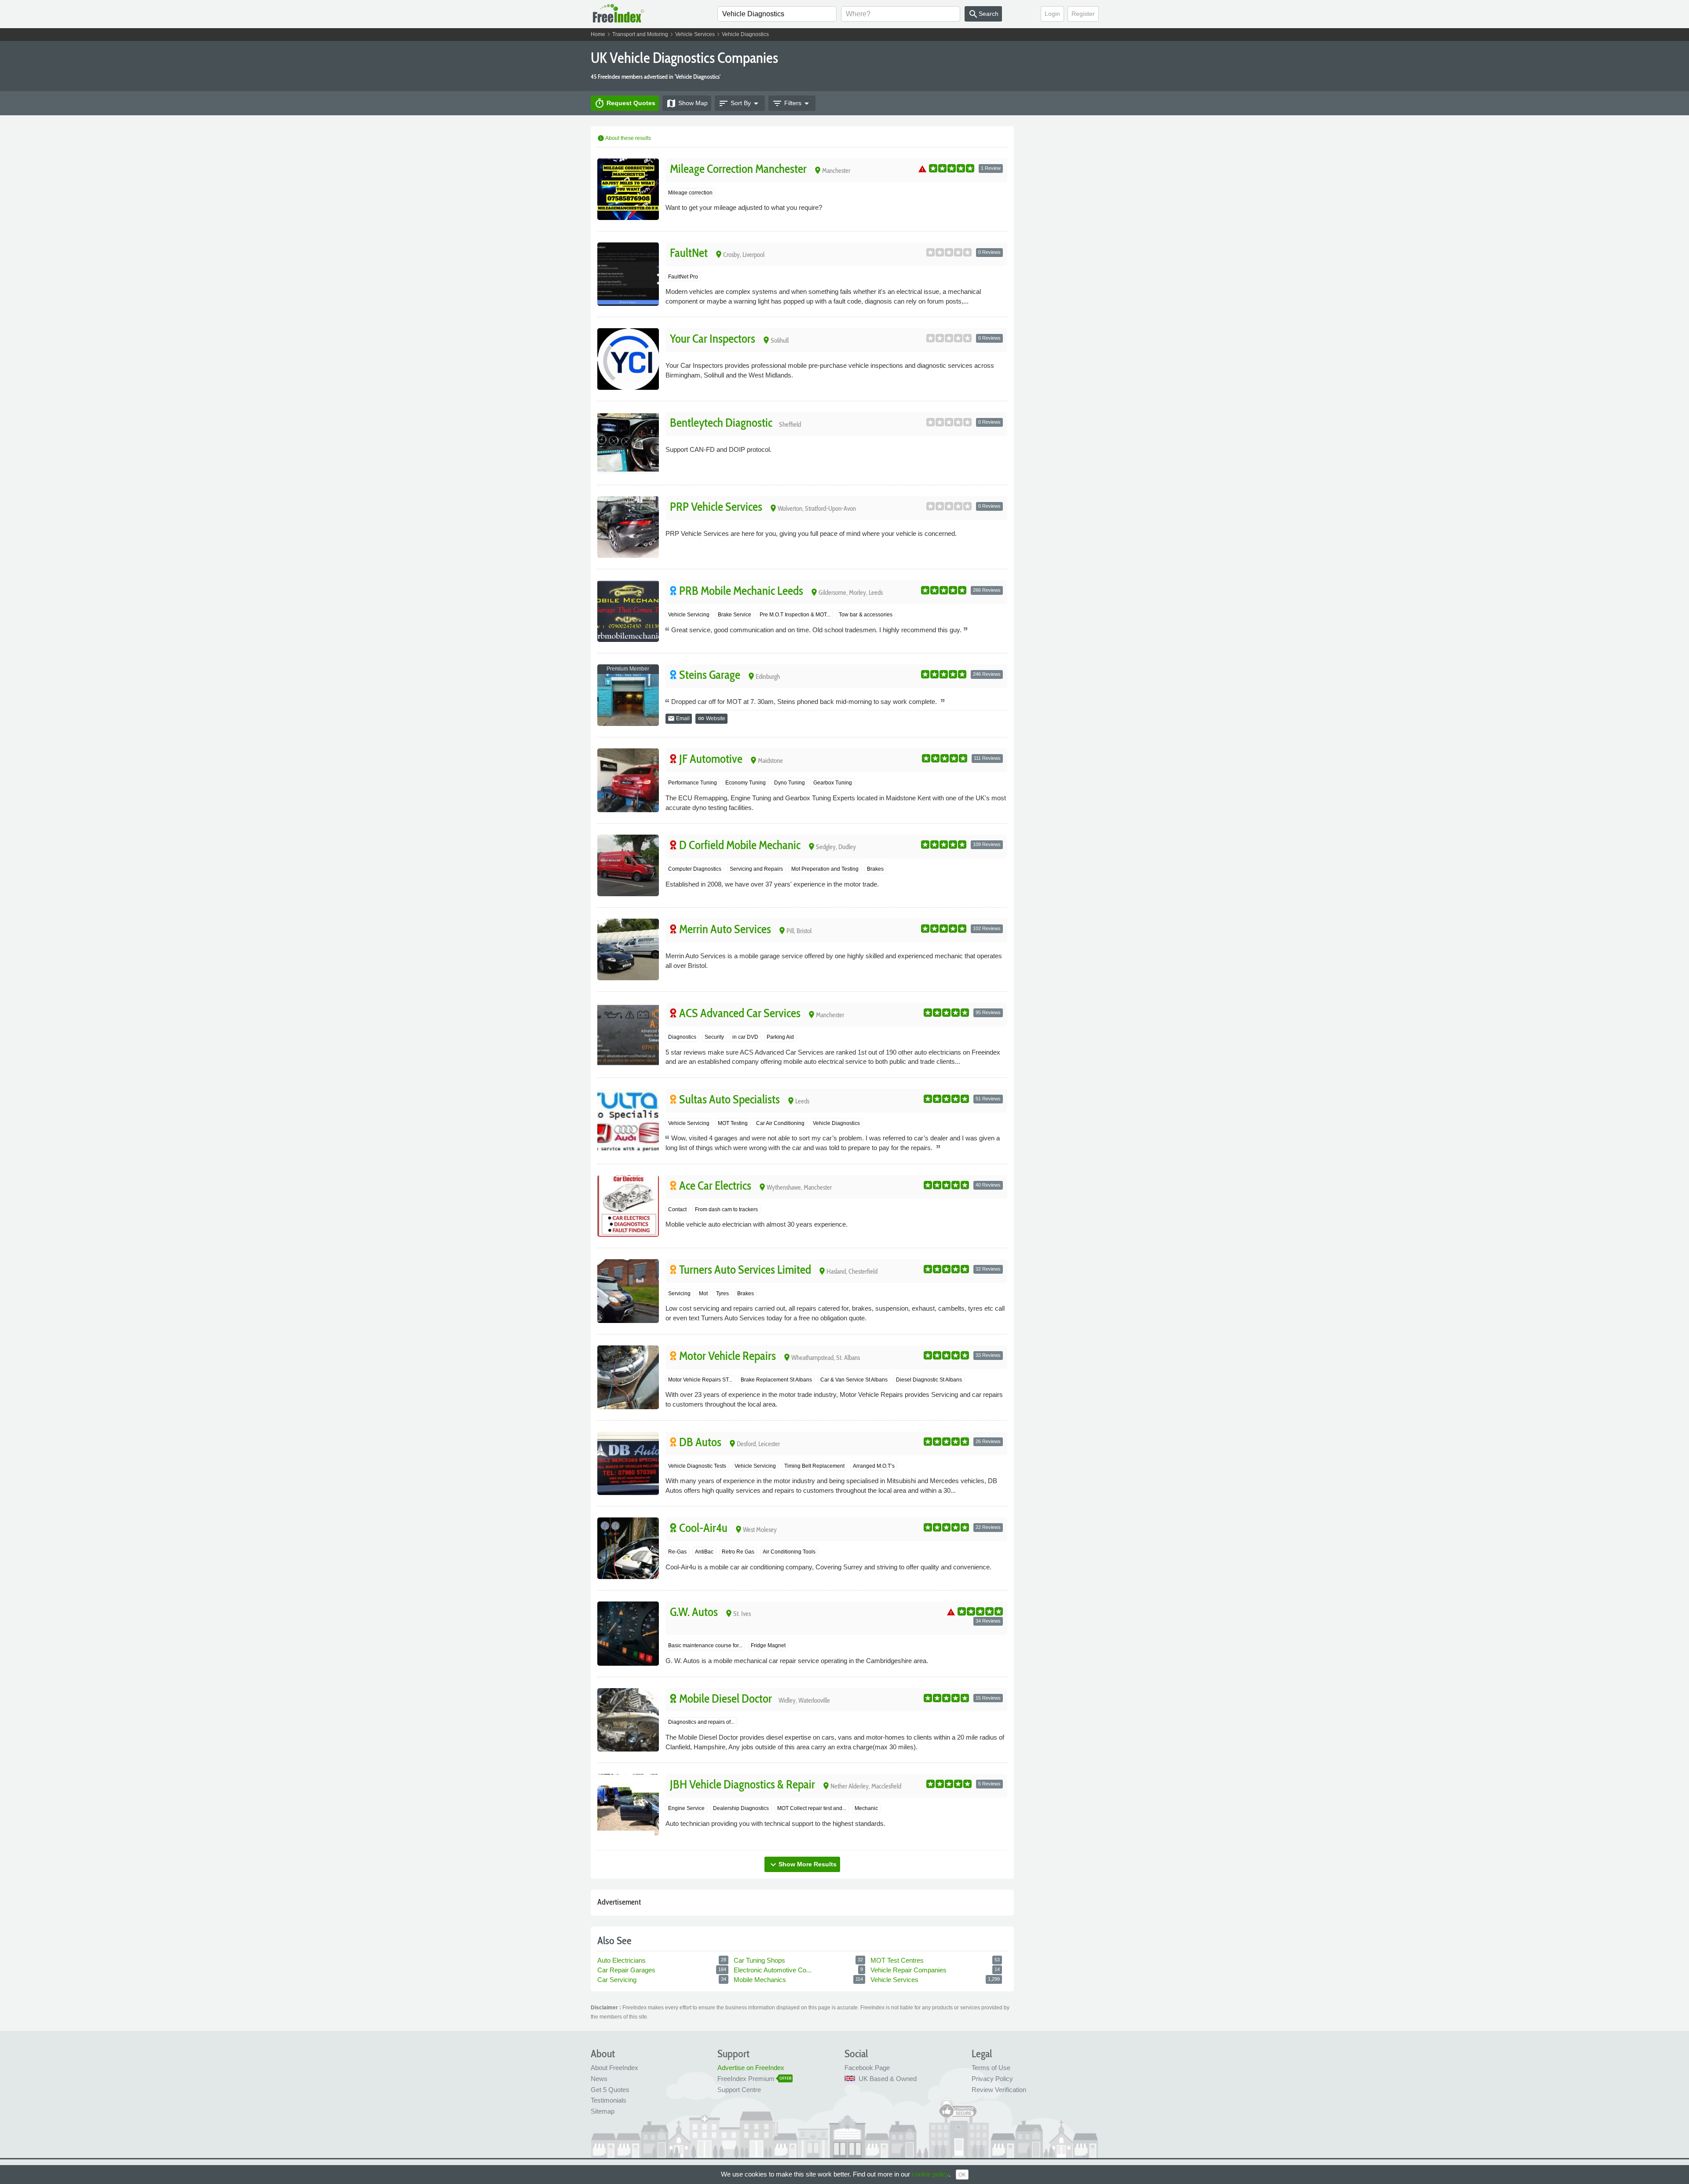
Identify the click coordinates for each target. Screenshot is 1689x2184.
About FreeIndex (614, 2068)
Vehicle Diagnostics (745, 34)
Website (711, 718)
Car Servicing (618, 1980)
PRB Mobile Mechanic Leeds (741, 591)
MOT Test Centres (898, 1960)
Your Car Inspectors (713, 339)
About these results (624, 138)
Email (679, 718)
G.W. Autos (694, 1612)
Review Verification (999, 2090)
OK (962, 2175)
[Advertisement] (1064, 260)
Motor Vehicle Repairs (728, 1356)
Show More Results (802, 1865)
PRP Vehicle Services (716, 507)
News (599, 2079)
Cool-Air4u (703, 1528)
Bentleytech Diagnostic (721, 423)
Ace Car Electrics (715, 1185)
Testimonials (609, 2100)
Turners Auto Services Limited (745, 1270)
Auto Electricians (622, 1960)
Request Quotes (625, 103)
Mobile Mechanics (761, 1980)
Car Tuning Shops (760, 1960)
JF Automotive (711, 759)
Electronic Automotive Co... (773, 1970)
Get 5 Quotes (610, 2090)
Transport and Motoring (640, 34)
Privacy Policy (992, 2079)
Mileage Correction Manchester (738, 169)
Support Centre (739, 2090)
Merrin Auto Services (725, 929)
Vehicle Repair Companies (909, 1970)
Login (1052, 14)
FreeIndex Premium (746, 2079)
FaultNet (689, 253)
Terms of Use (991, 2068)
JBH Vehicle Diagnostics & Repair (742, 1784)
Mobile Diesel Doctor (726, 1698)
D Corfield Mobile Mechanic (740, 845)
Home (598, 34)
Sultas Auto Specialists (729, 1099)
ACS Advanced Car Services (740, 1013)
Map (687, 103)
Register (1083, 14)
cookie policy (930, 2174)
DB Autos (700, 1442)
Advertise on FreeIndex (751, 2068)
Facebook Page (867, 2068)
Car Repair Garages (627, 1970)
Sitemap (603, 2111)
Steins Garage (710, 675)
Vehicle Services (695, 34)
